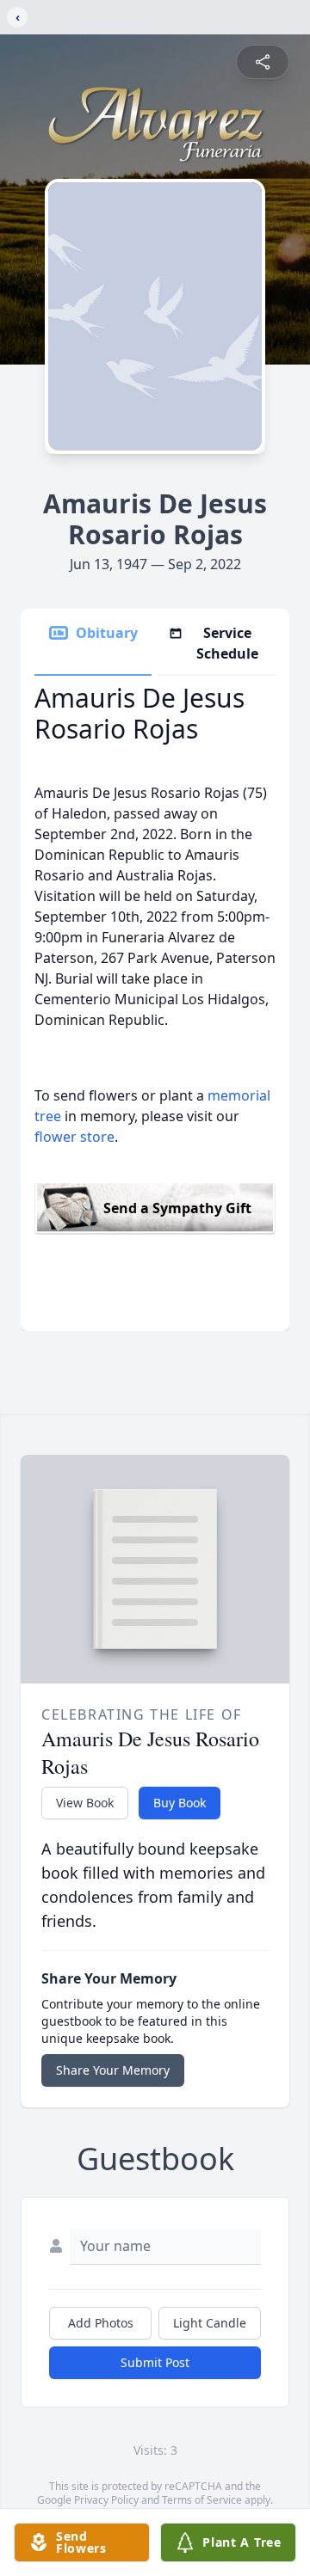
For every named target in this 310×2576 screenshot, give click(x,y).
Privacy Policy (106, 2500)
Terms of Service (202, 2500)
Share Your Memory (113, 2070)
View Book (85, 1803)
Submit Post (155, 2362)
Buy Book (180, 1803)
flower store (74, 1137)
